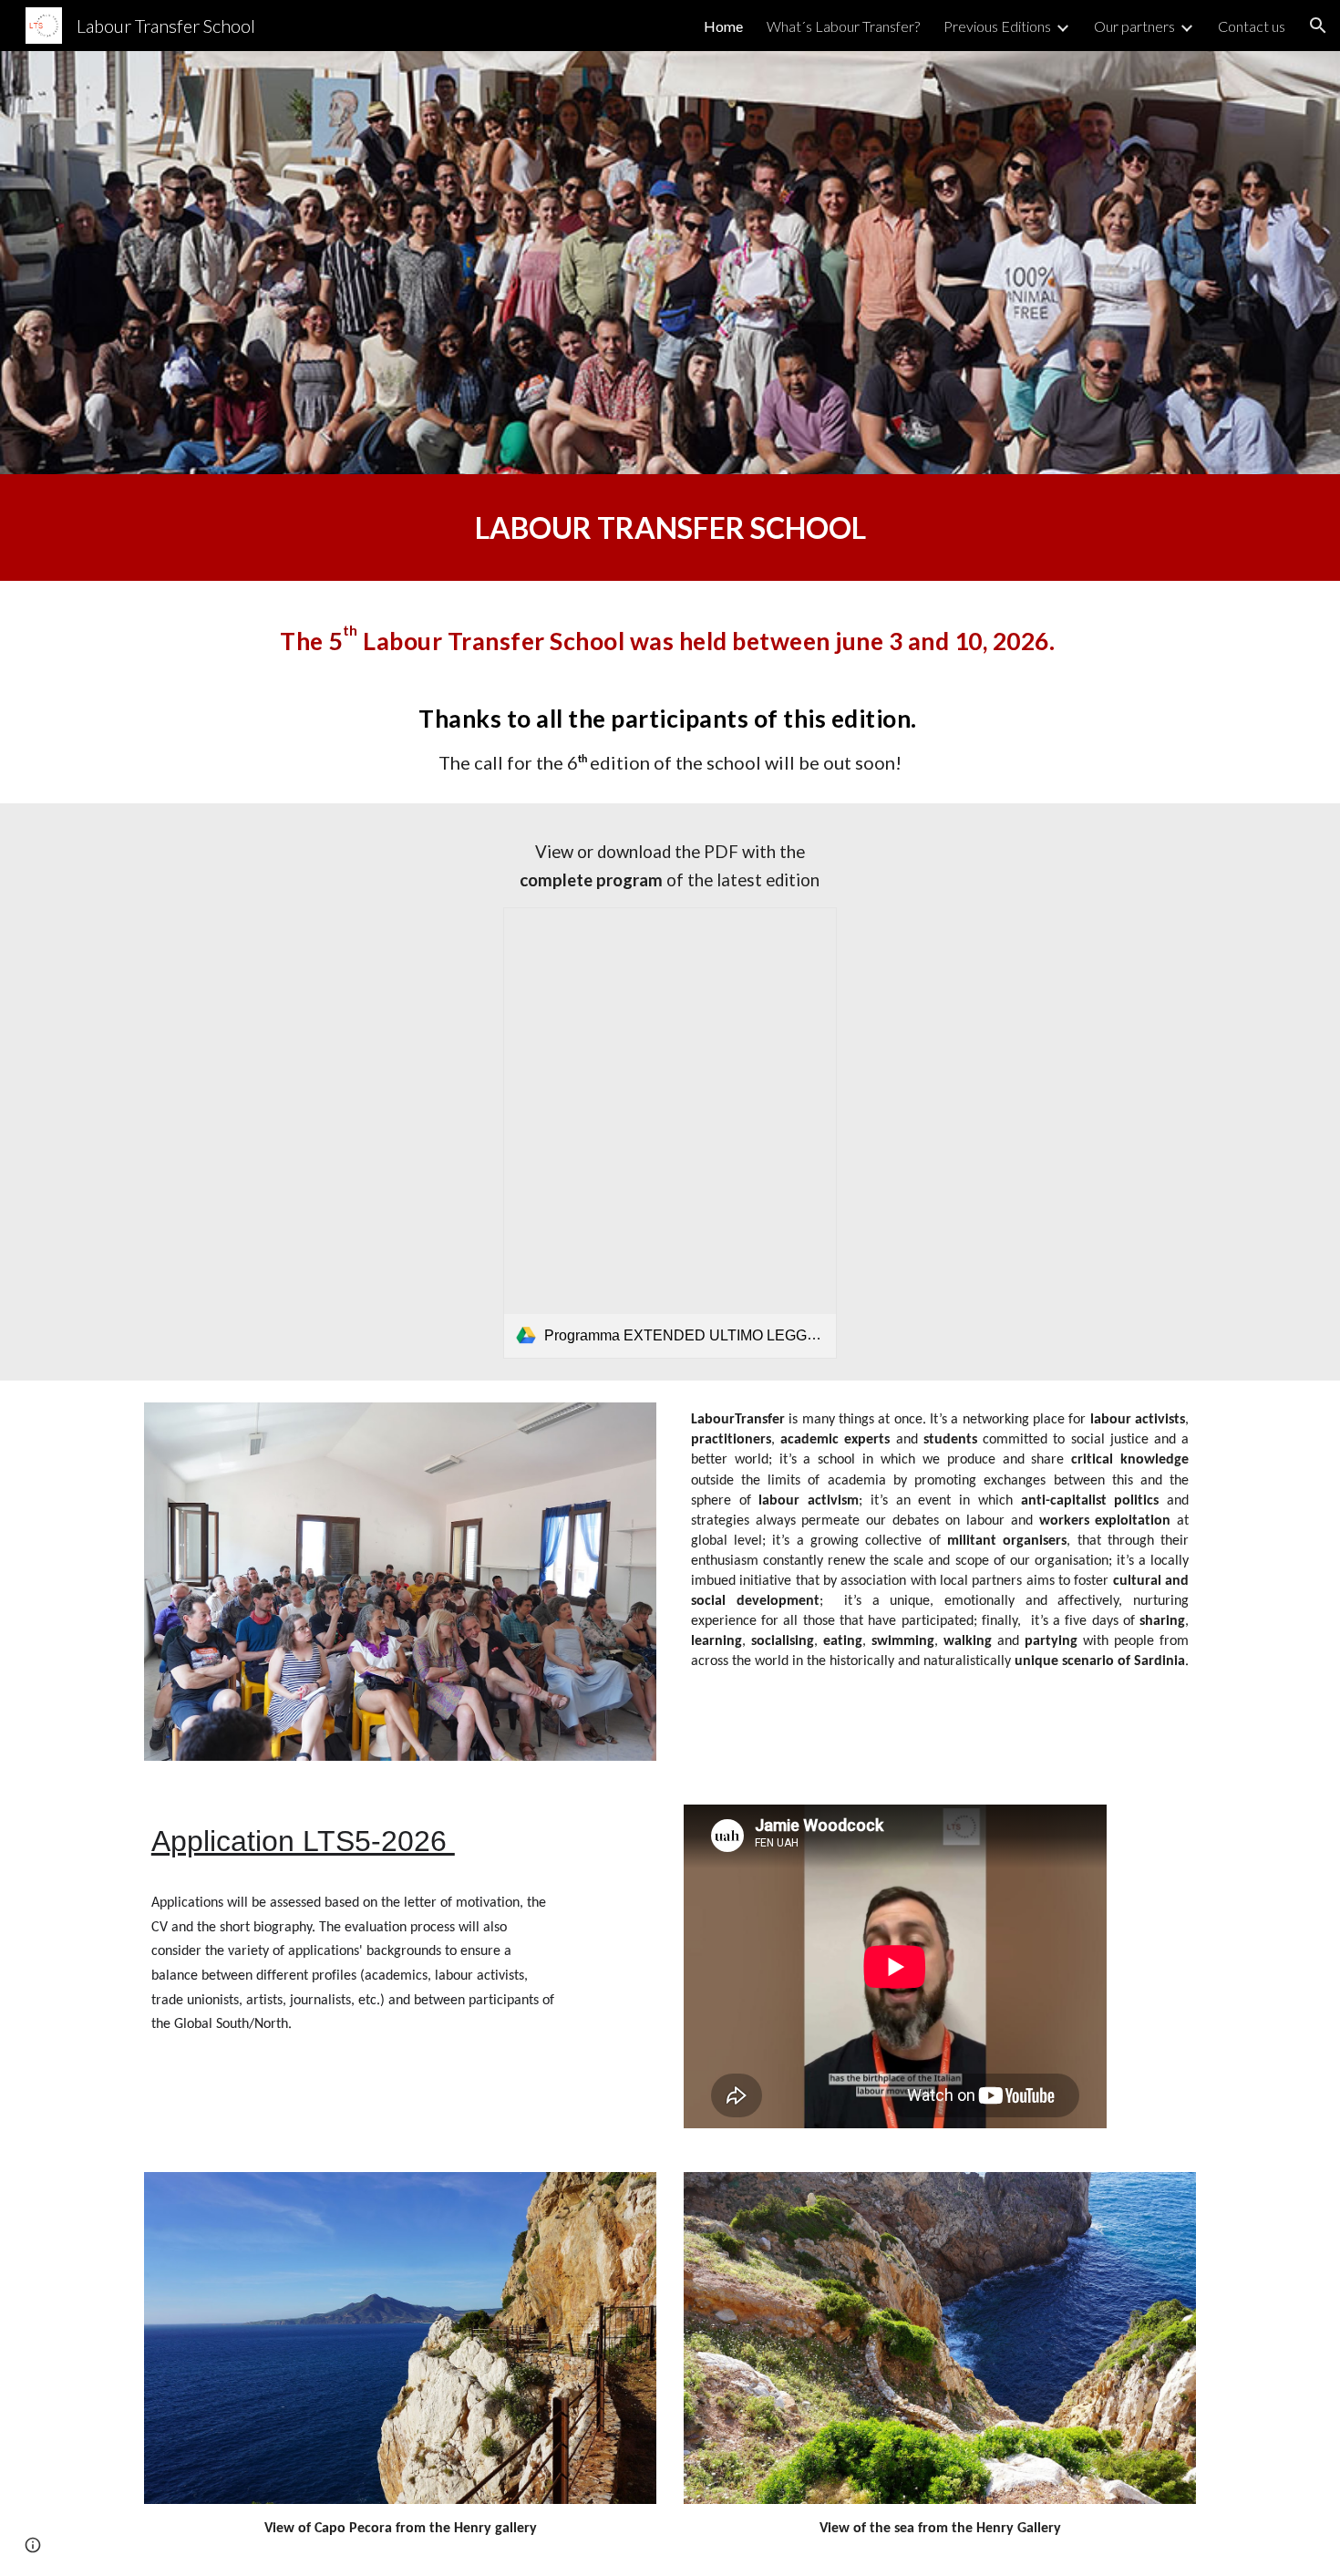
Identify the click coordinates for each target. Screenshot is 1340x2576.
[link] (670, 1133)
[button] (1318, 26)
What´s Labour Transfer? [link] (843, 26)
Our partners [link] (1134, 26)
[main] (670, 528)
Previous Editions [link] (997, 26)
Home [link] (723, 26)
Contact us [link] (1252, 26)
